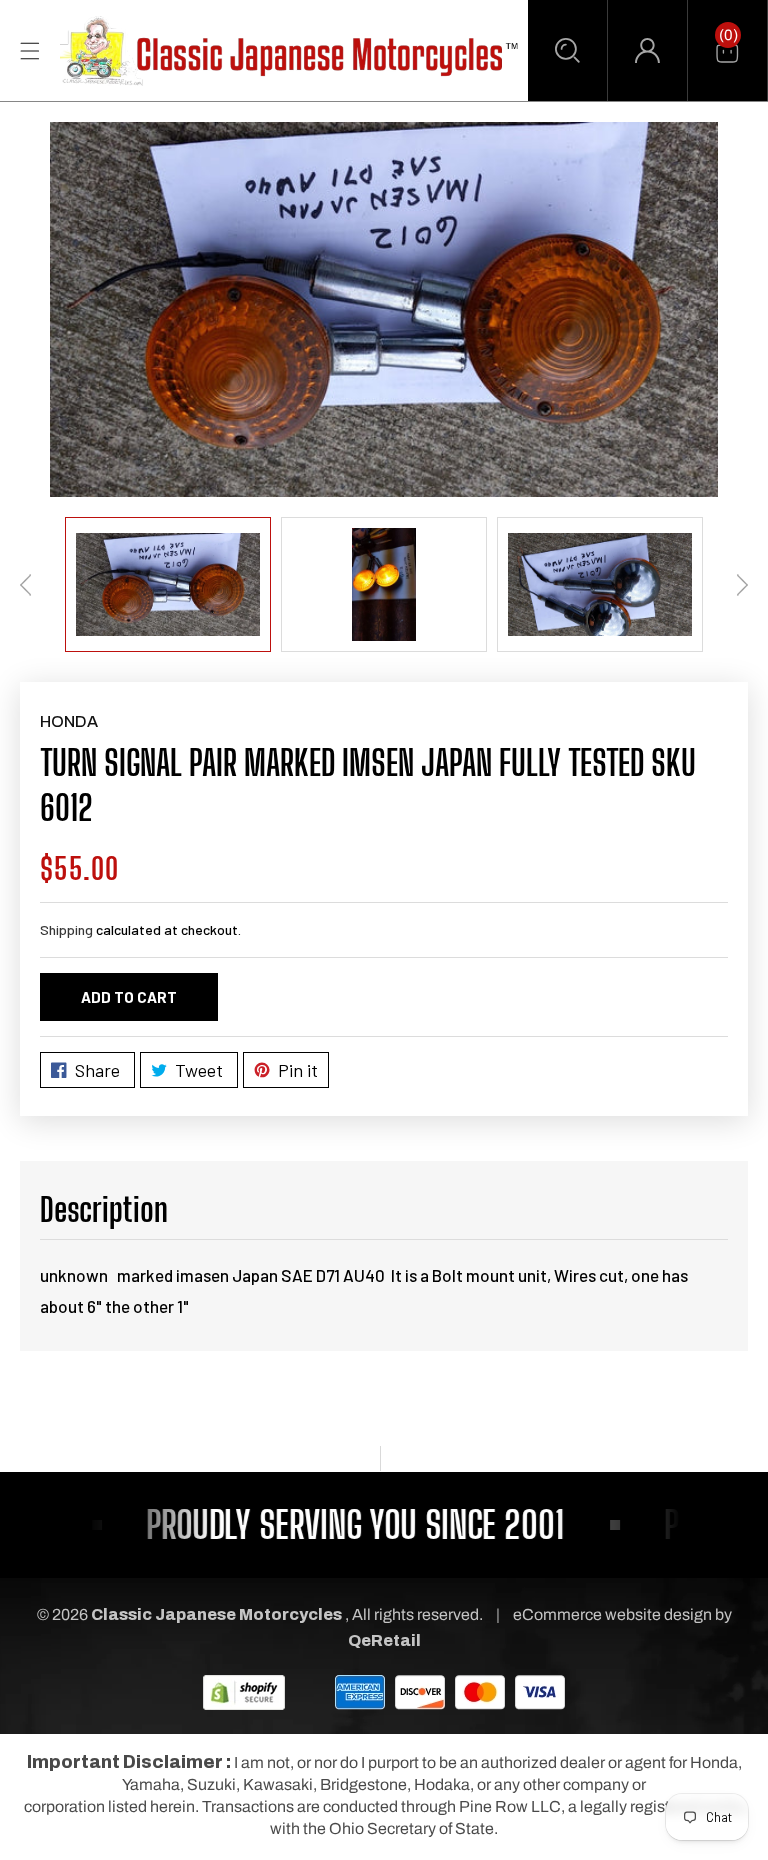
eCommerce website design (614, 1614)
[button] (567, 50)
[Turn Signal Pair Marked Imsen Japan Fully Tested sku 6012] (384, 309)
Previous (26, 585)
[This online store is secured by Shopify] (244, 1691)
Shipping (66, 929)
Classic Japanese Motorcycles (216, 1614)
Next (742, 585)
